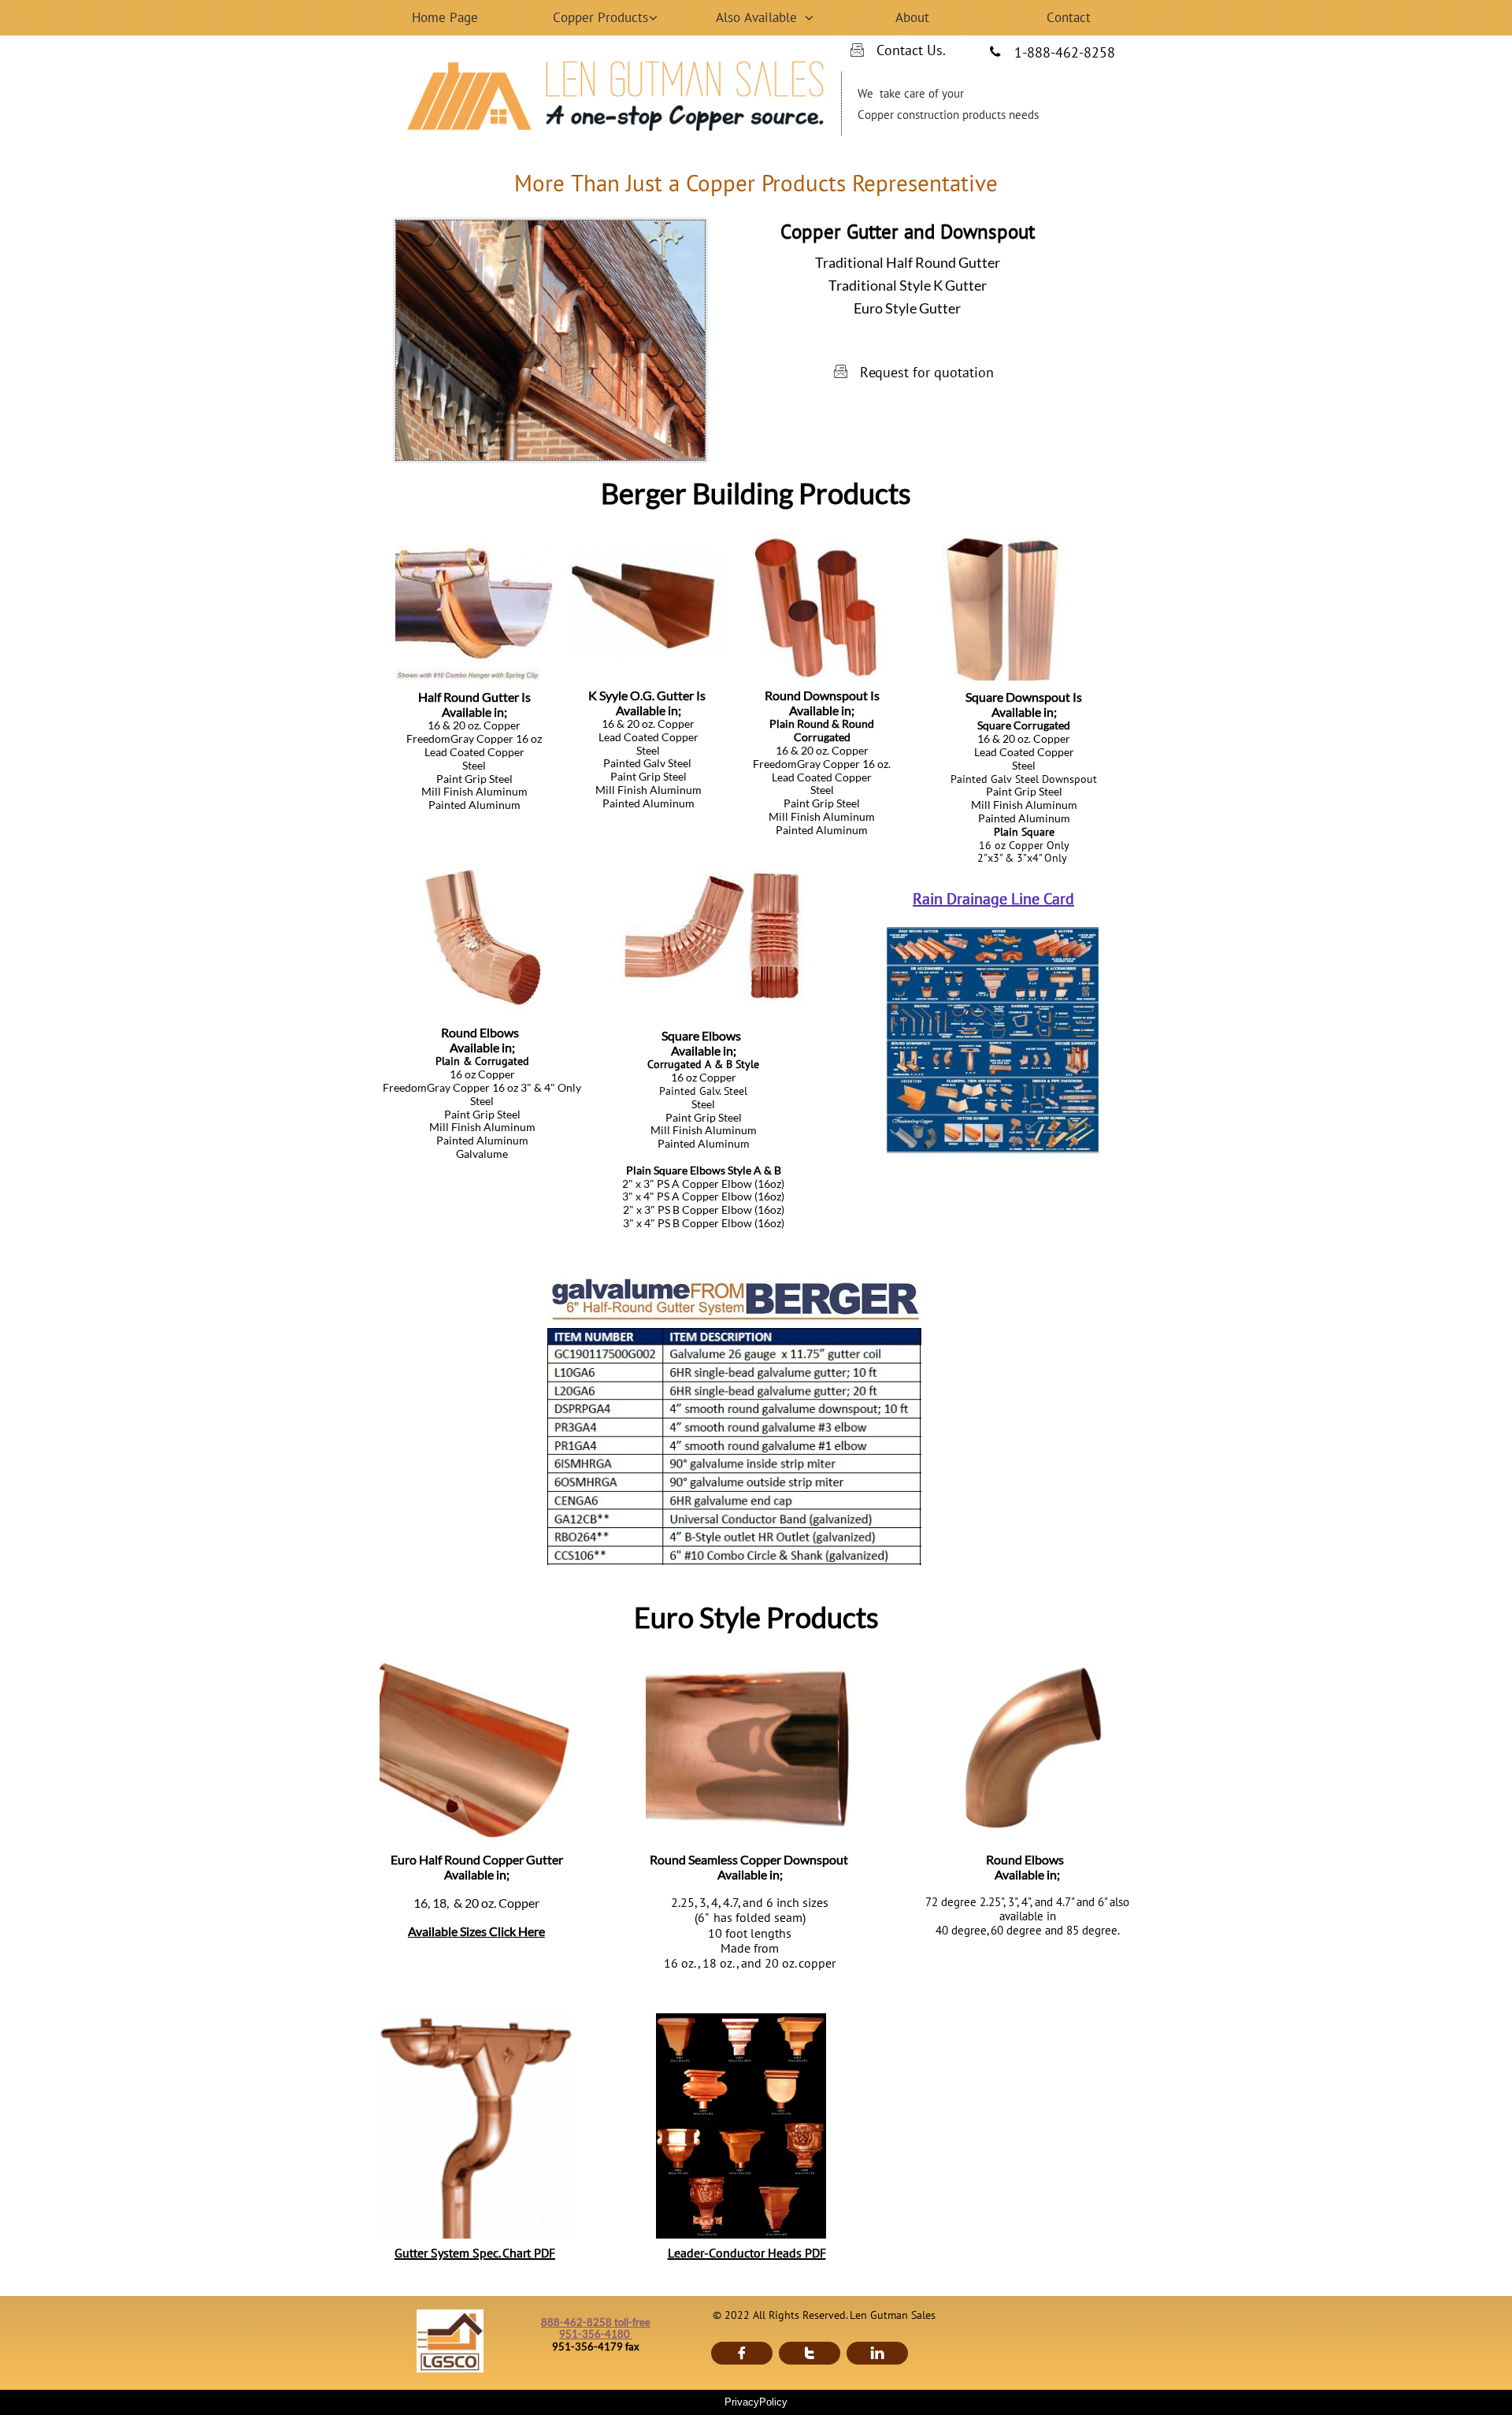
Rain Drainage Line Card (993, 899)
